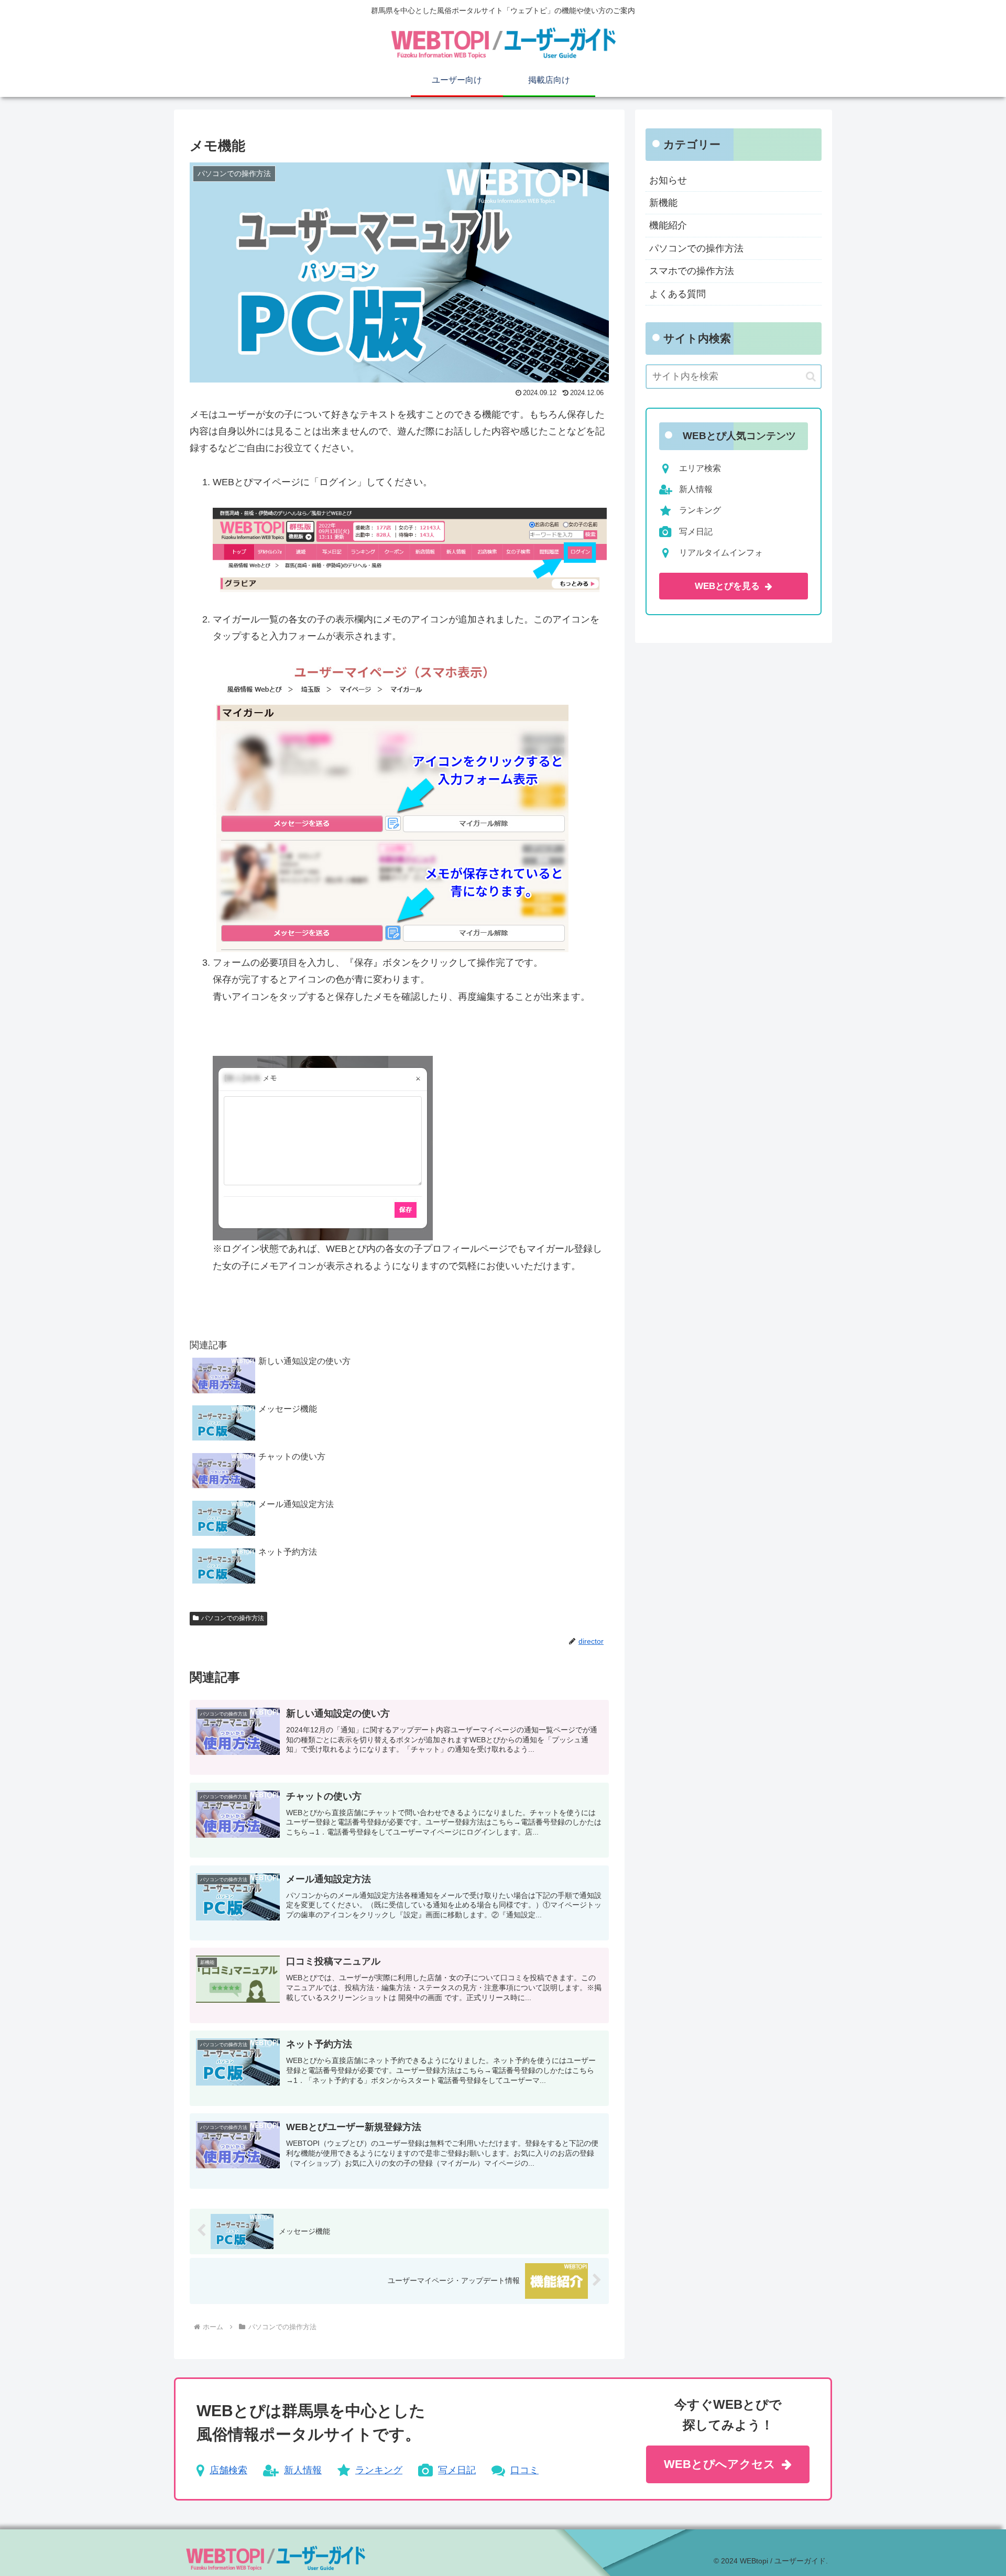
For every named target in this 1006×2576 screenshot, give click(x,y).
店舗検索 (228, 2470)
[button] (811, 376)
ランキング (379, 2470)
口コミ (524, 2470)
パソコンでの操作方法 (233, 1618)
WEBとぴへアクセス (720, 2464)
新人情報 (303, 2470)
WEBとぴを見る (727, 586)
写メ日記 (457, 2470)
